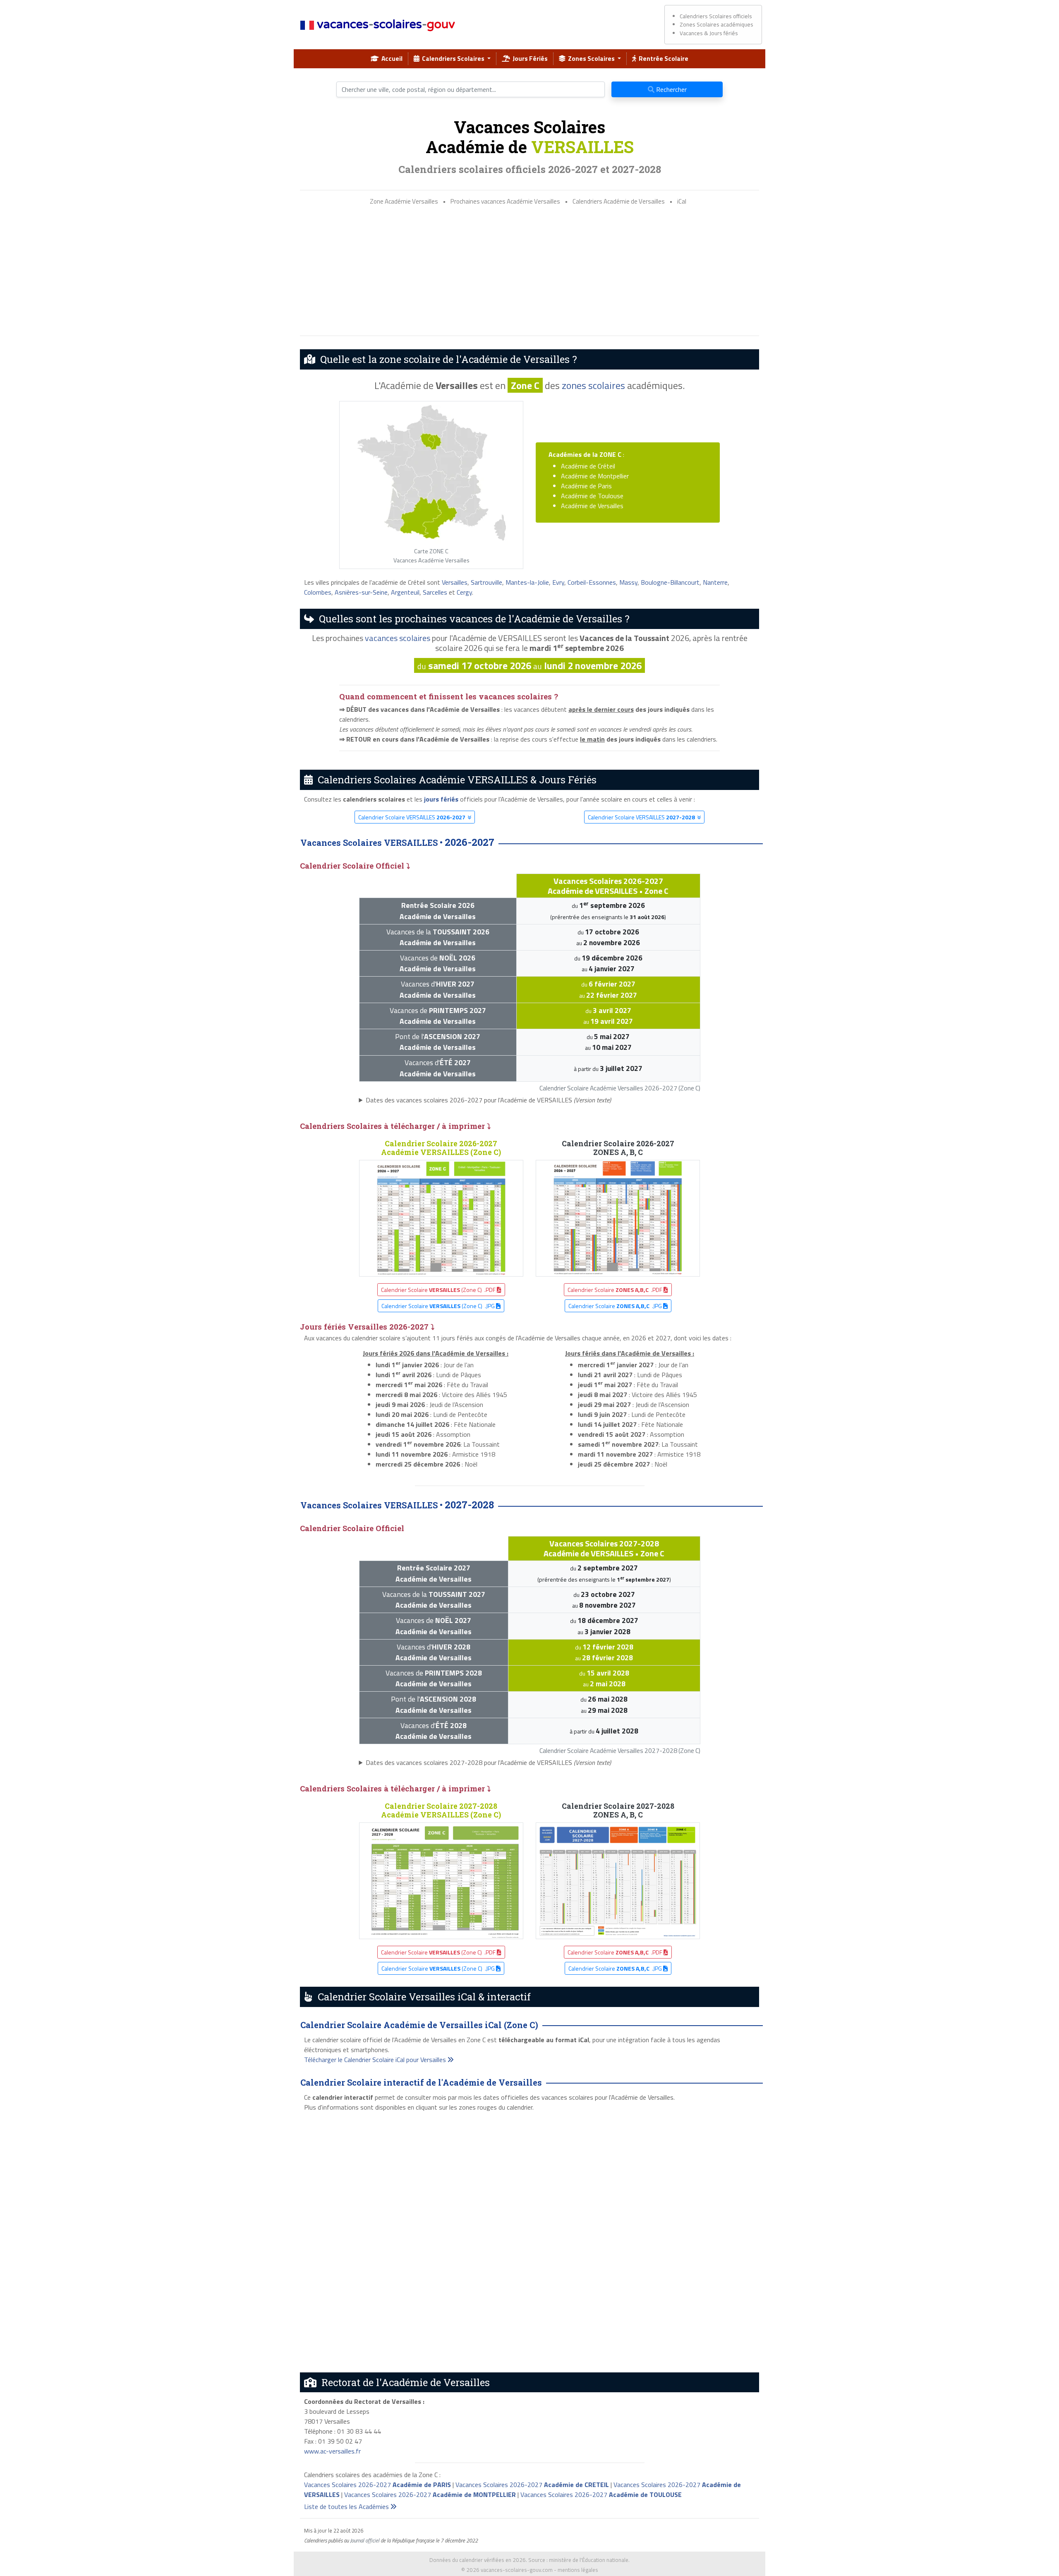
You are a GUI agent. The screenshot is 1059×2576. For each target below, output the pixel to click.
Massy (628, 582)
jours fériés (441, 799)
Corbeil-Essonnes (592, 582)
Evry (558, 582)
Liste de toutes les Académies (347, 2506)
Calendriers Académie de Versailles (619, 201)
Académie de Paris (586, 486)
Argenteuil (405, 592)
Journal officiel (365, 2540)
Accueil (391, 58)
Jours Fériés (529, 58)
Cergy (464, 592)
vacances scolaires (398, 638)
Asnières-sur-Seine (361, 592)
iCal (682, 201)
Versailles (455, 582)
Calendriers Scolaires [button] (453, 58)
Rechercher (671, 89)
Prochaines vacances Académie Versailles (505, 201)
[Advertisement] (529, 271)
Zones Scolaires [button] (591, 58)
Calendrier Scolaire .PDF (616, 1290)
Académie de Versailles (592, 506)
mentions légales (578, 2570)
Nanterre (715, 582)
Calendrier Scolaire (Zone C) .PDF (439, 1290)
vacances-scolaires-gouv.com (517, 2570)
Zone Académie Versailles (404, 201)
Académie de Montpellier (595, 476)
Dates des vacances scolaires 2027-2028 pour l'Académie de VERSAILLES (488, 1762)
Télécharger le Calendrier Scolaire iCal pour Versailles (376, 2060)
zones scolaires (593, 385)
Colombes (318, 592)
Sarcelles (435, 592)
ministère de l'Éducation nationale (589, 2560)
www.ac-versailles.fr (332, 2451)
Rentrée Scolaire (662, 58)
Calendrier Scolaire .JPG (616, 1306)
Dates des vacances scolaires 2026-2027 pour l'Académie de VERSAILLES (488, 1100)
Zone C (525, 385)
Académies (565, 454)
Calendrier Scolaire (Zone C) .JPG (439, 1306)
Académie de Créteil (588, 466)
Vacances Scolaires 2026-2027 (377, 2485)
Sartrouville (486, 582)
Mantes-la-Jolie (527, 582)
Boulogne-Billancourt (670, 582)
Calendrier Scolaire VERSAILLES (412, 817)
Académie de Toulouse (592, 496)
